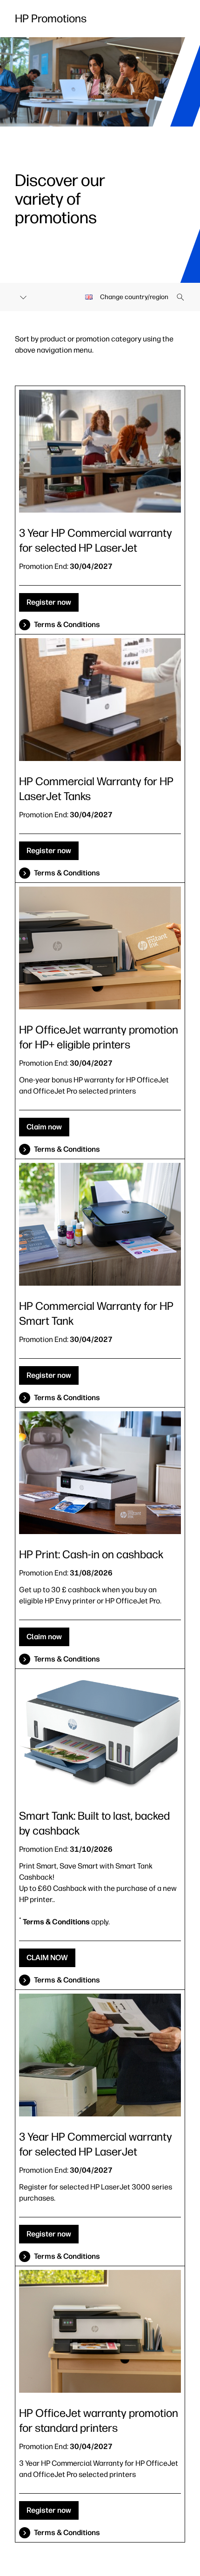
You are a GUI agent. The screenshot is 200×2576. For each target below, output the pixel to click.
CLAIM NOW (47, 1958)
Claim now (44, 1127)
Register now (49, 602)
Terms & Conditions (67, 624)
